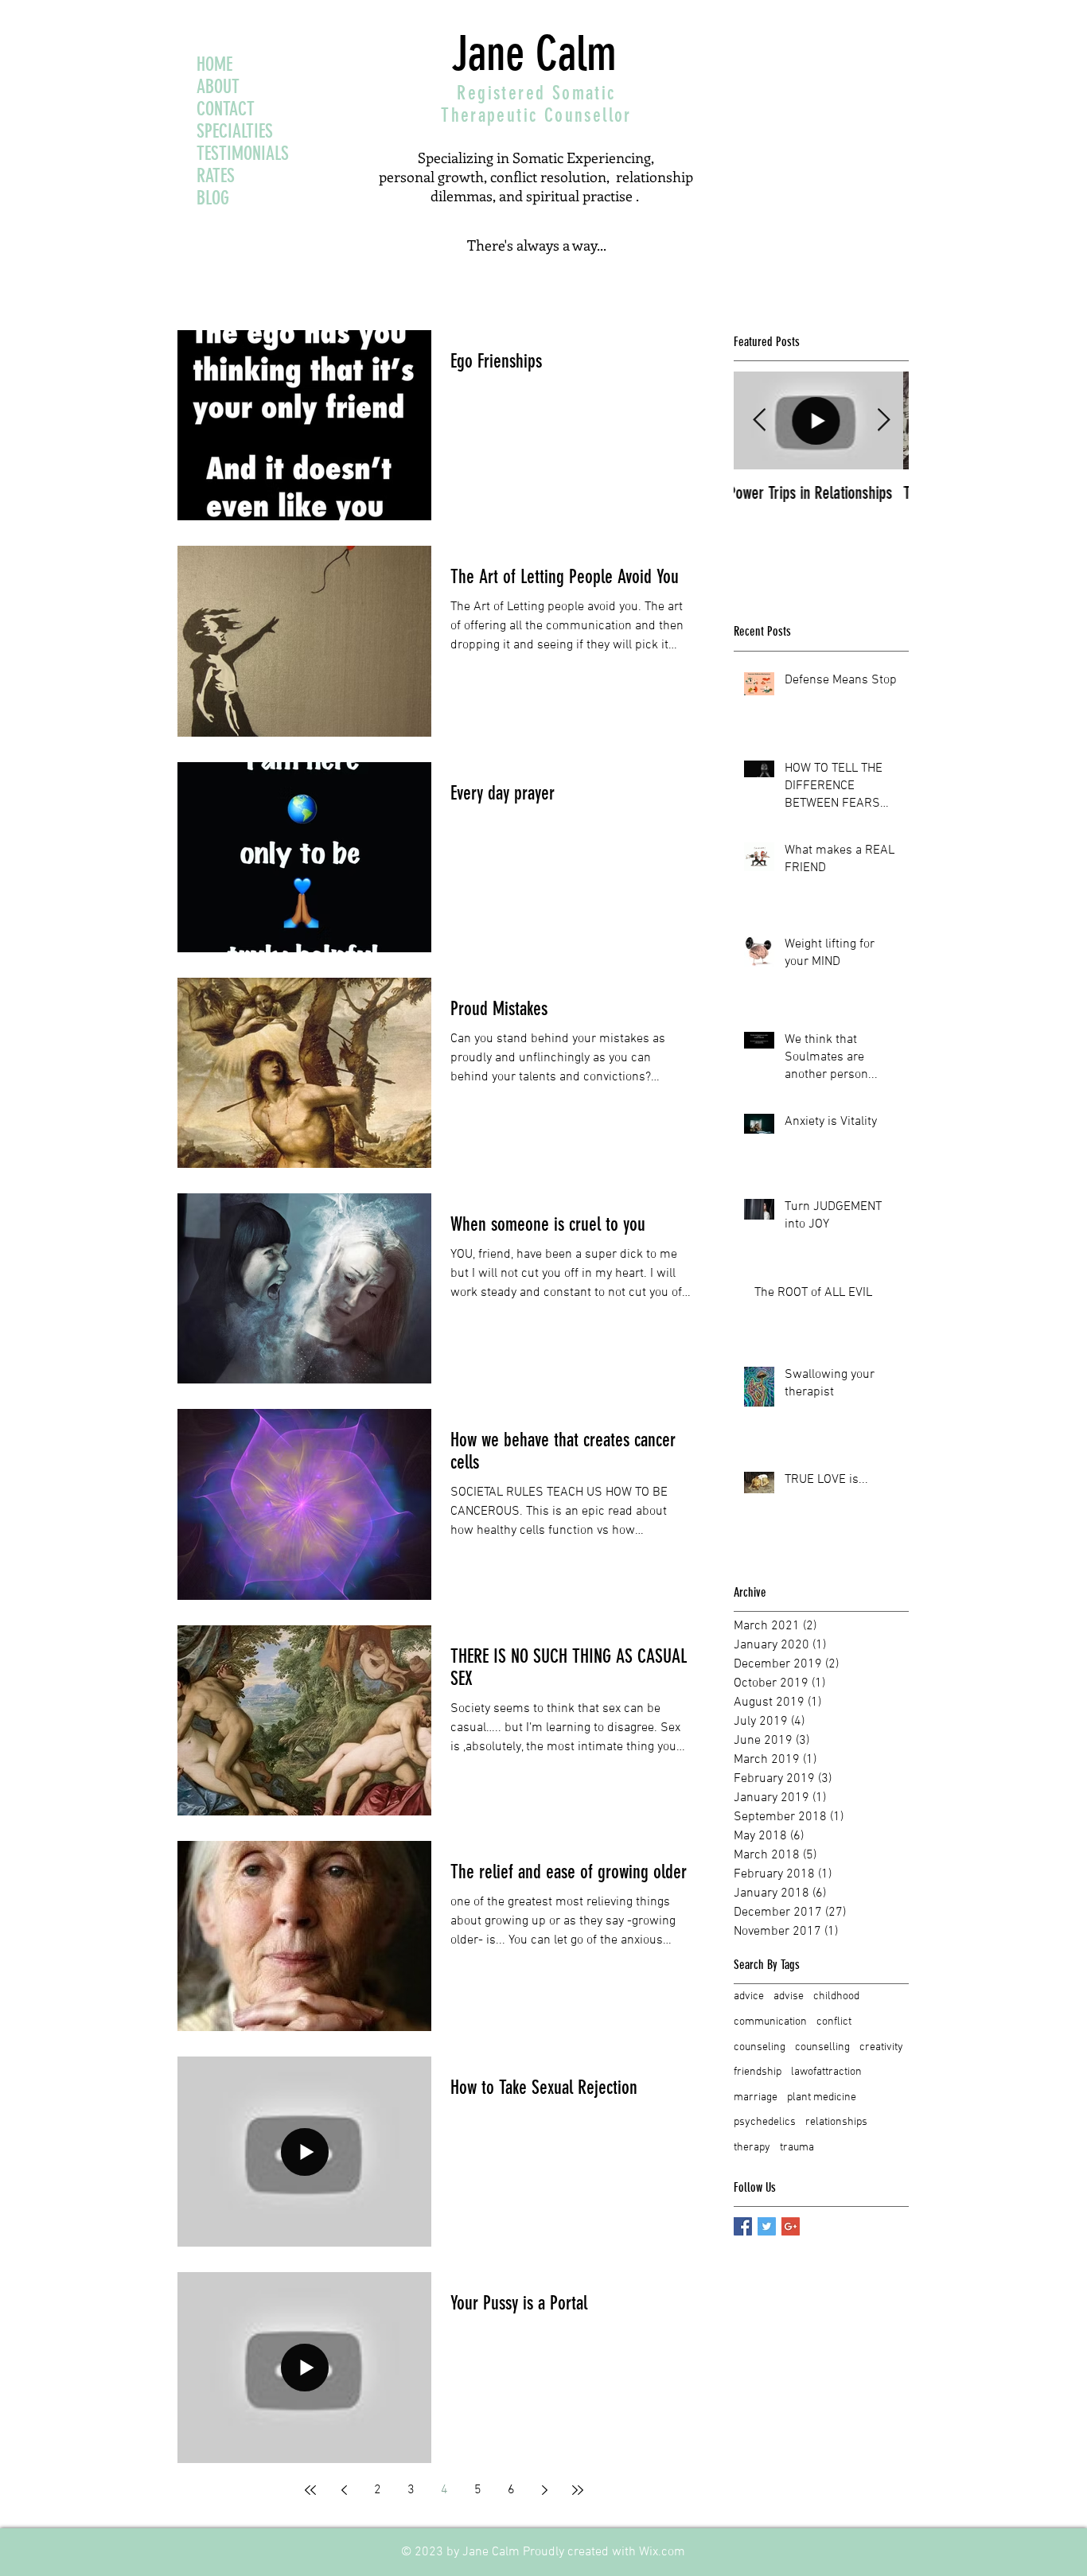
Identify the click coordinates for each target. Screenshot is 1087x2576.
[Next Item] (883, 421)
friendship (758, 2072)
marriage (756, 2097)
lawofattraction (826, 2072)
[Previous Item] (759, 421)
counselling (822, 2047)
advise (789, 1996)
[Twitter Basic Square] (767, 2226)
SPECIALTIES (235, 131)
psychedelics (765, 2122)
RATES (216, 176)
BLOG (213, 198)
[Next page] (544, 2490)
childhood (836, 1996)
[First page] (310, 2490)
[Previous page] (344, 2490)
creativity (881, 2047)
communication (770, 2022)
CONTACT (226, 109)
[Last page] (578, 2490)
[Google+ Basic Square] (791, 2226)
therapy (752, 2148)
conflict (834, 2022)
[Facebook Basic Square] (743, 2226)
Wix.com (662, 2552)
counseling (760, 2047)
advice (749, 1996)
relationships (836, 2122)
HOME (214, 64)
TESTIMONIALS (243, 154)
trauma (797, 2148)
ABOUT (218, 87)
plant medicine (822, 2097)
